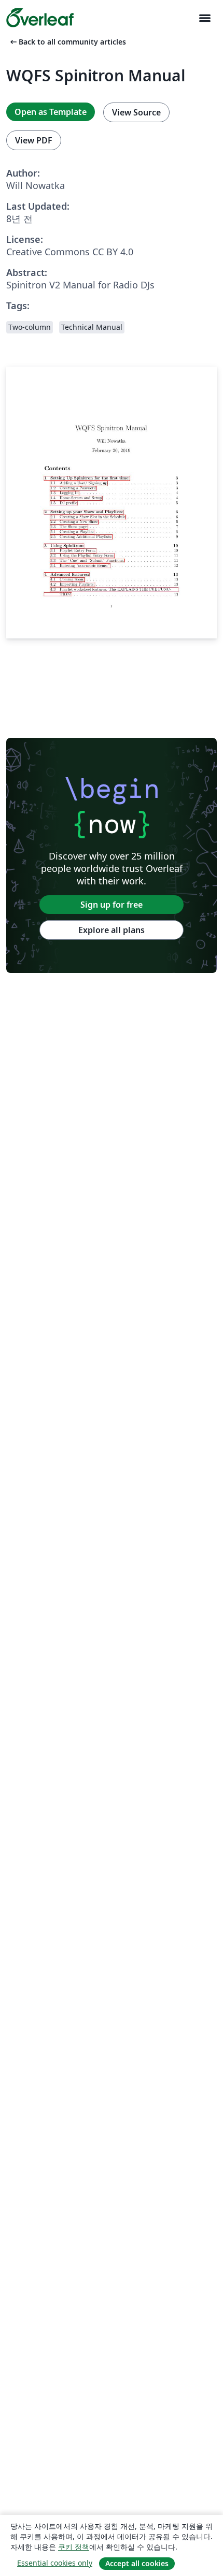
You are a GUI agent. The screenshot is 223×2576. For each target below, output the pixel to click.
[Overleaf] (40, 18)
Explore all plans (112, 930)
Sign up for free (112, 905)
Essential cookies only (55, 2563)
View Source (136, 112)
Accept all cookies (137, 2563)
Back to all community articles (67, 42)
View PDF (34, 140)
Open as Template (51, 112)
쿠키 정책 (74, 2547)
